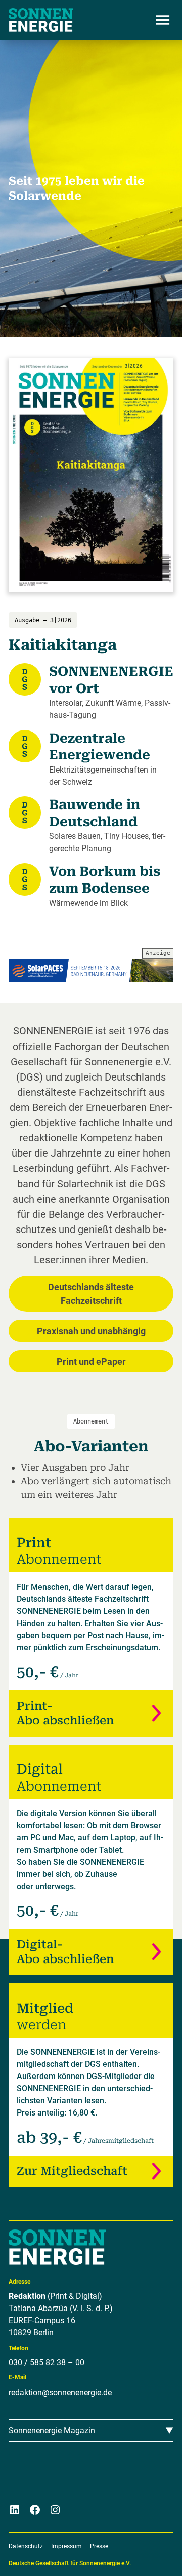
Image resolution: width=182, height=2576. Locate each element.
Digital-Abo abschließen (65, 1952)
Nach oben (144, 2556)
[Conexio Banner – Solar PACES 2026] (91, 971)
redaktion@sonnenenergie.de (60, 2392)
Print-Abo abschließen (65, 1713)
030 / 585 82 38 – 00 (47, 2362)
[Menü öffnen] (162, 20)
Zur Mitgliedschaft (72, 2171)
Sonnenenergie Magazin (52, 2430)
